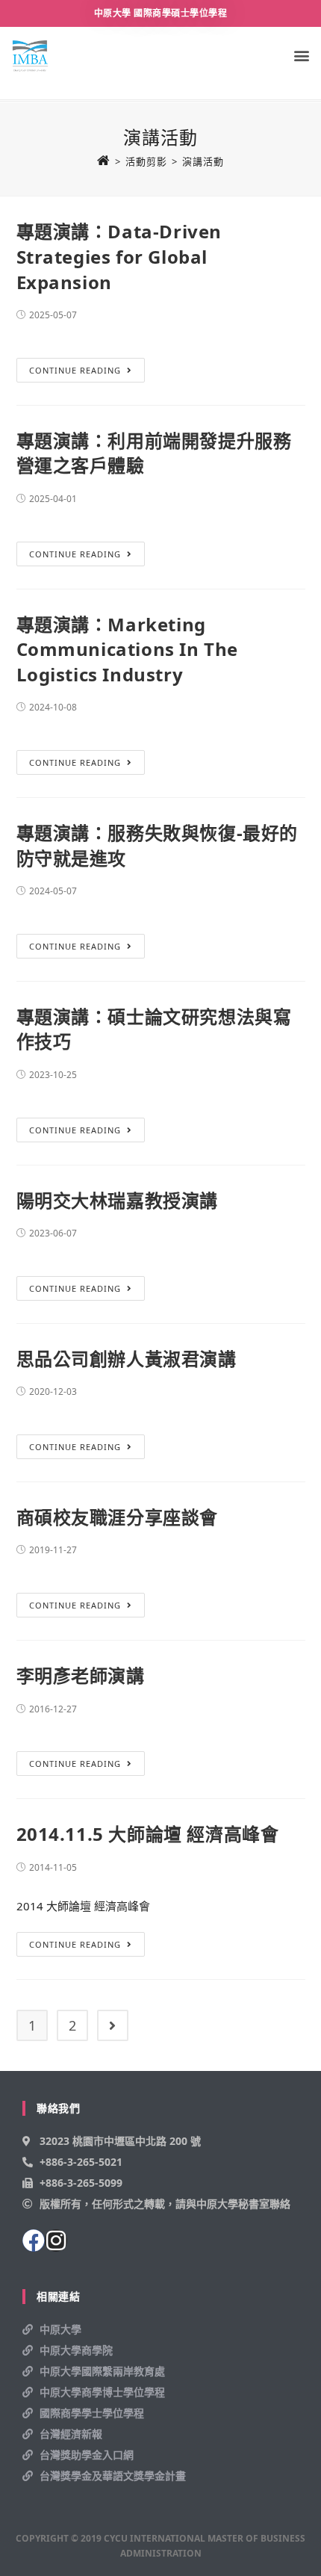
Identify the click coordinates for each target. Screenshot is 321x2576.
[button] (301, 56)
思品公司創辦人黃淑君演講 (127, 1359)
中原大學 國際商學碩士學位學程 (161, 13)
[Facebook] (34, 2241)
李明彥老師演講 (81, 1675)
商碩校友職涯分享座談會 (118, 1517)
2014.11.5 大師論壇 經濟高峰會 (148, 1834)
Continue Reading (75, 370)
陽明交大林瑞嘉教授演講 (118, 1200)
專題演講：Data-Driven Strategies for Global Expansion (119, 256)
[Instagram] (56, 2241)
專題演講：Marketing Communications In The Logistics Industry (128, 649)
